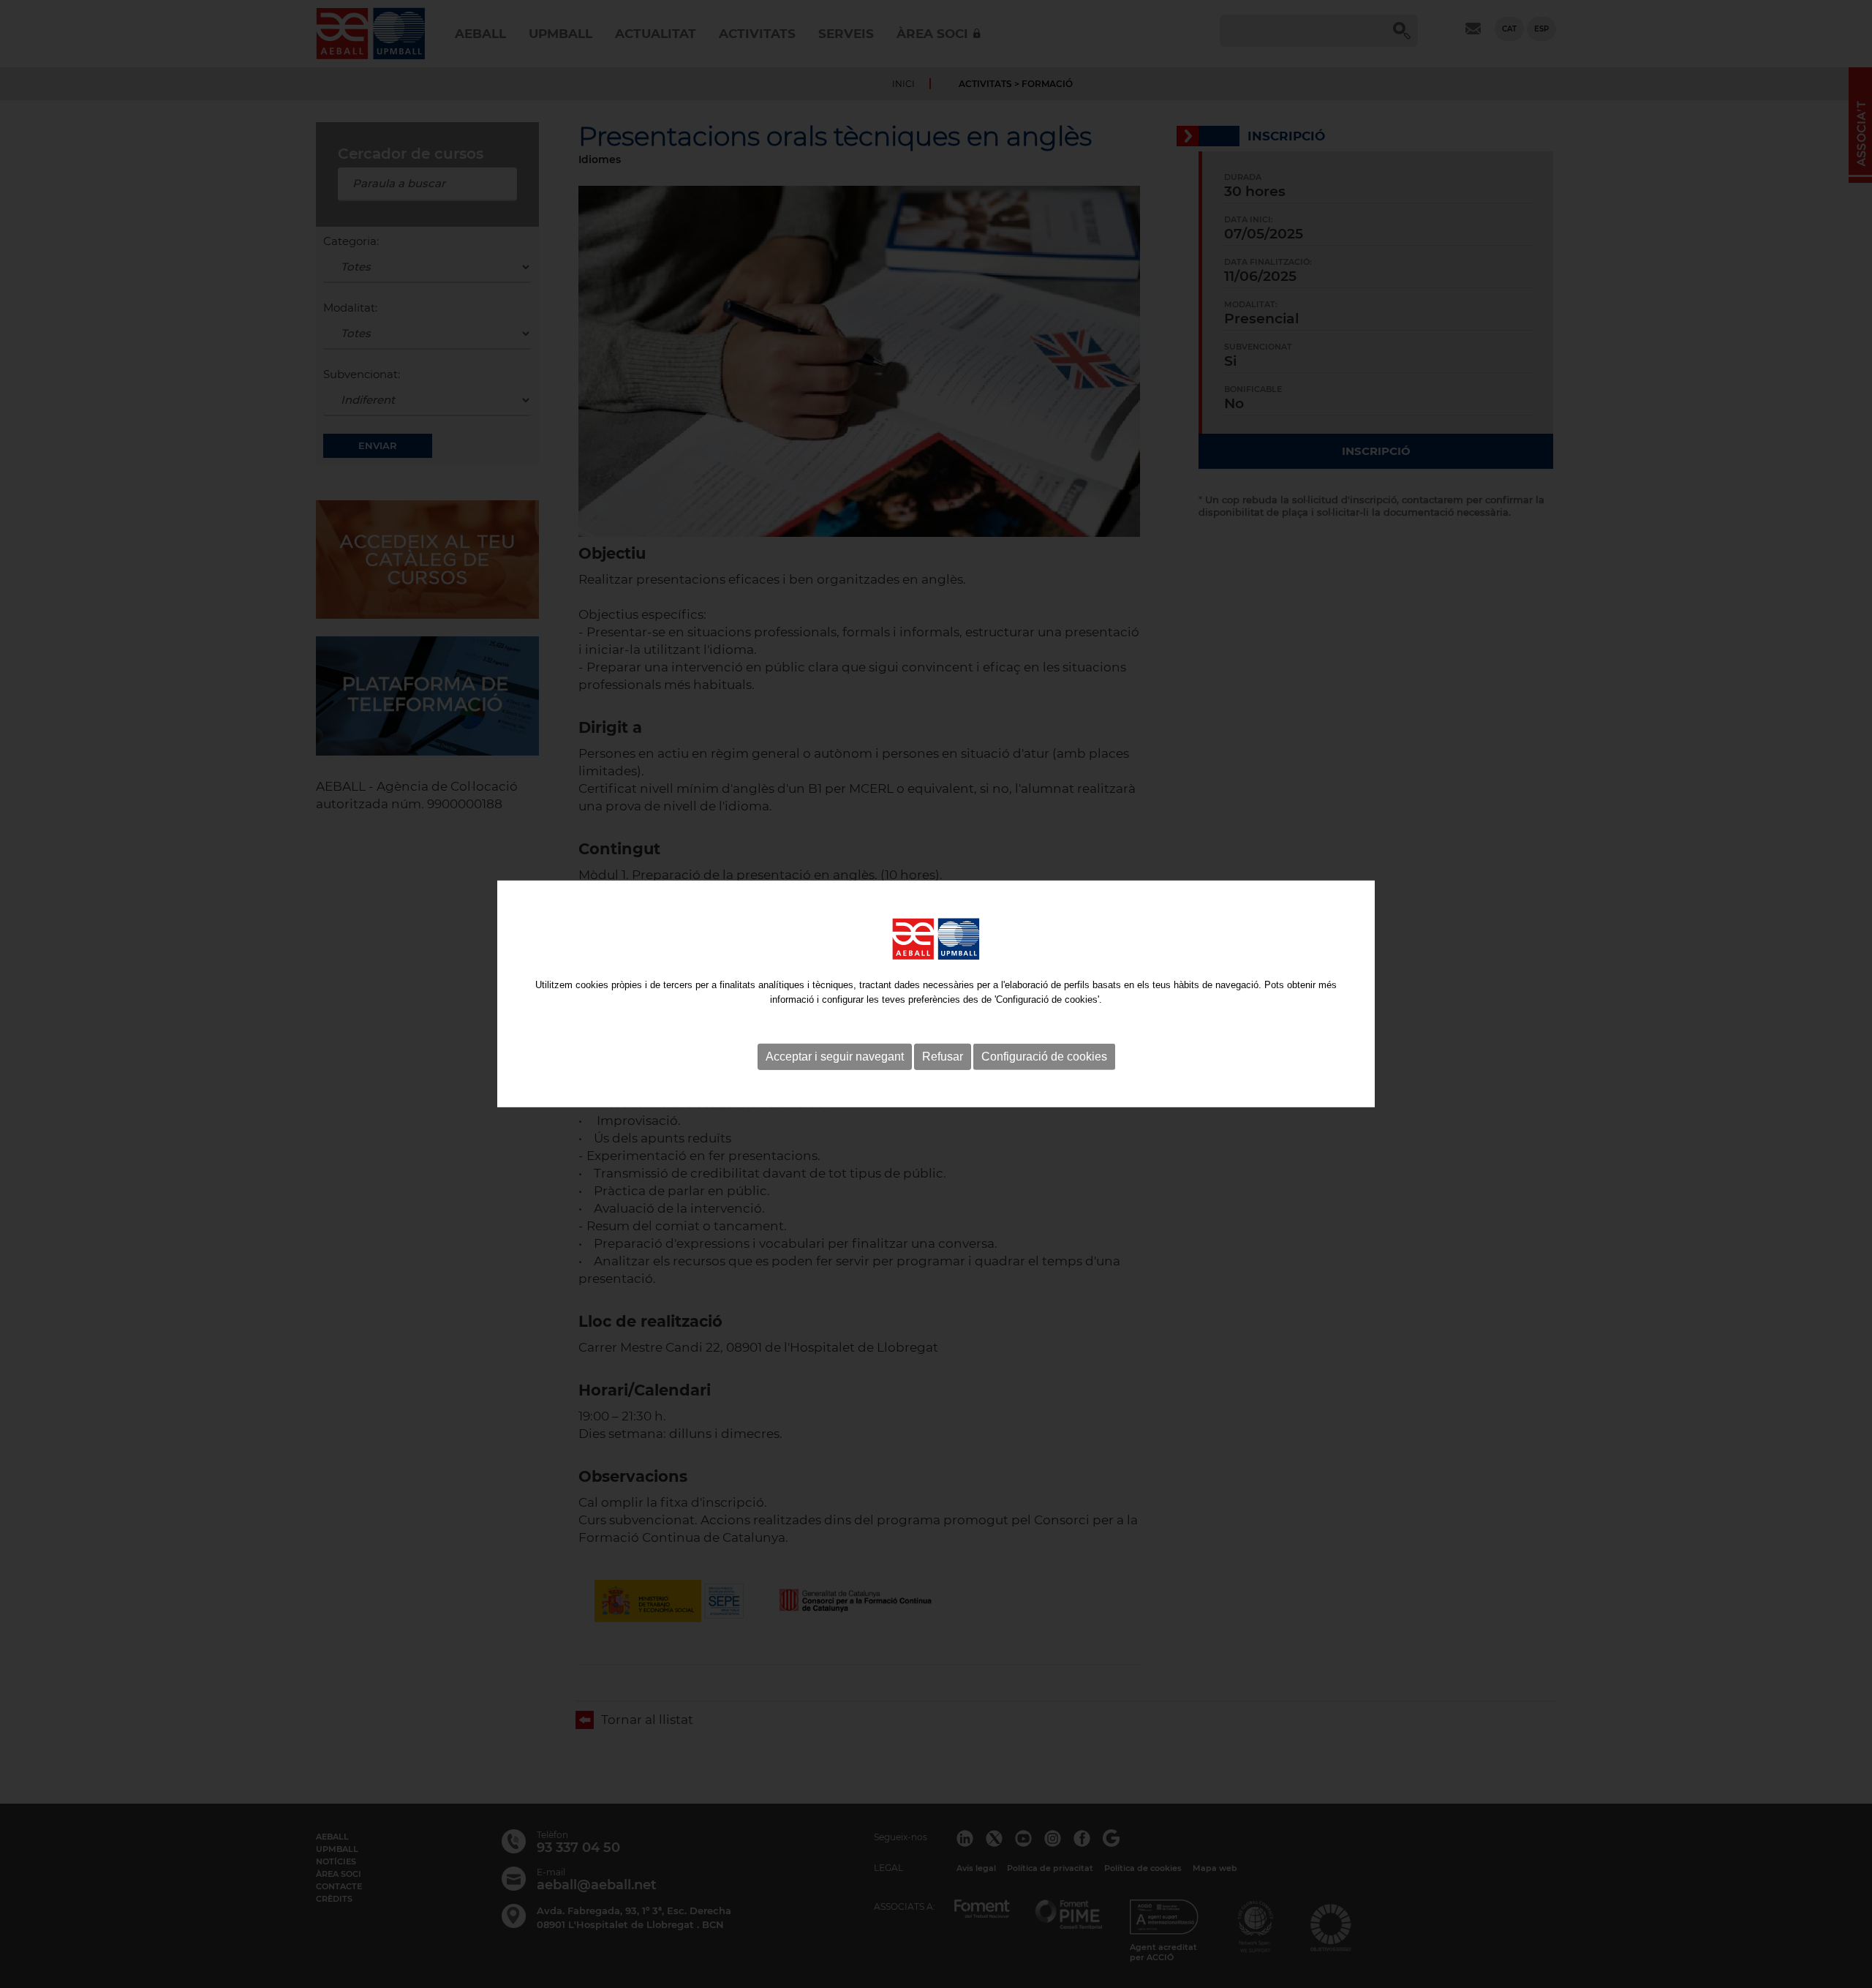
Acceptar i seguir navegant (835, 1057)
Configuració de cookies (1044, 1057)
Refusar (943, 1057)
